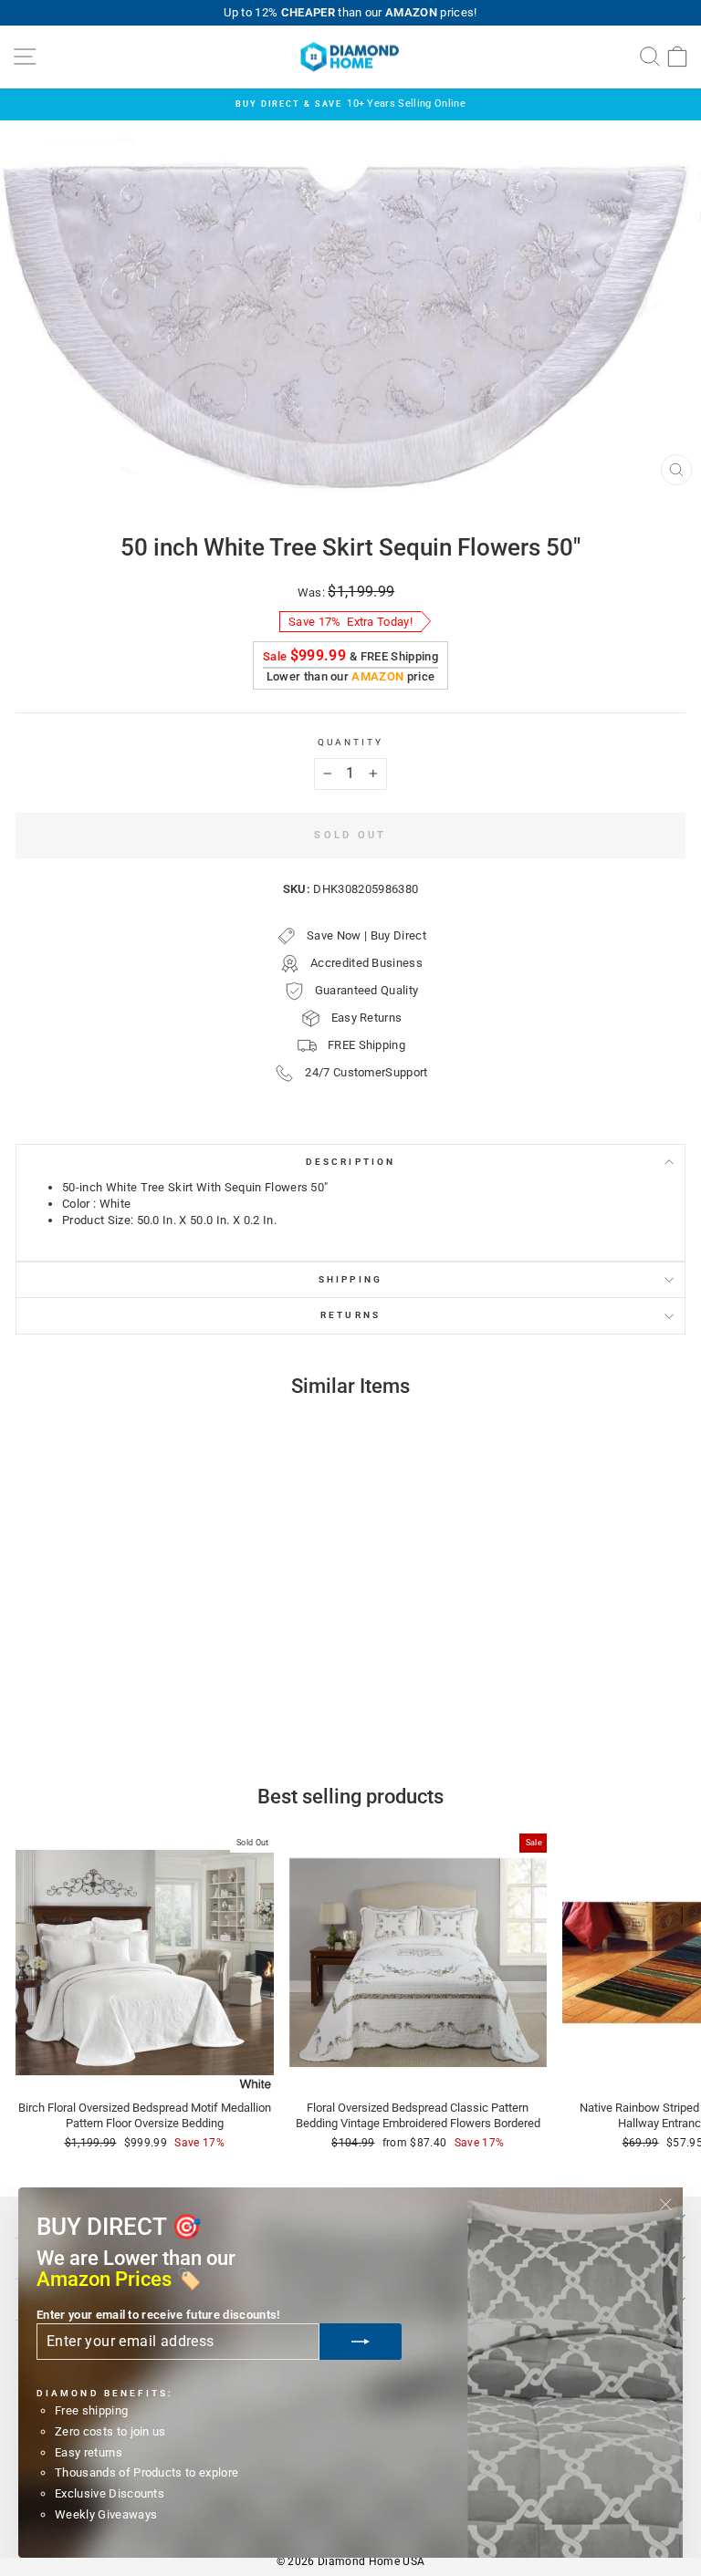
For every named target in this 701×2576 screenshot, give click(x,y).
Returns (350, 1315)
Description (350, 1162)
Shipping (350, 1279)
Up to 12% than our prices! (350, 12)
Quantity (351, 742)
